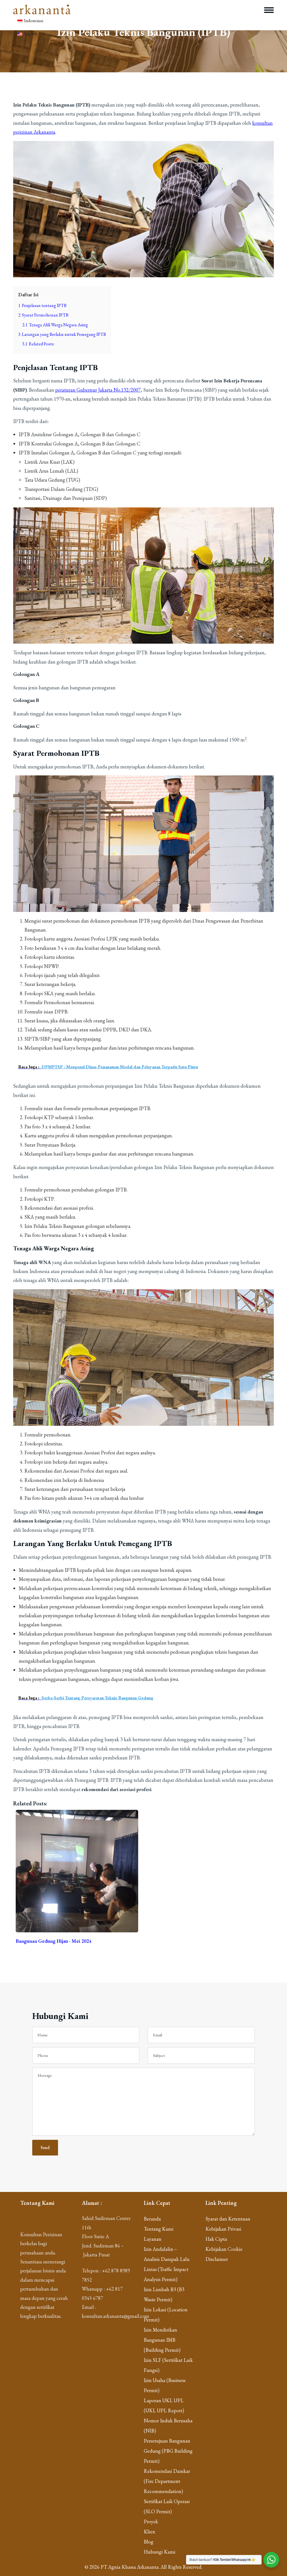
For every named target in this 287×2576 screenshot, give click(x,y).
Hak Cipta (216, 2239)
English (30, 34)
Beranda (152, 2219)
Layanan (153, 2239)
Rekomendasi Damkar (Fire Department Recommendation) (167, 2481)
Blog (149, 2542)
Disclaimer (217, 2259)
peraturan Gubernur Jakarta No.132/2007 (98, 390)
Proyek (151, 2521)
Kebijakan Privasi (223, 2229)
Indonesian (33, 21)
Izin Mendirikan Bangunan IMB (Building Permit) (162, 2340)
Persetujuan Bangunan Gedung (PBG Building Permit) (168, 2451)
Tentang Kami (159, 2229)
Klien (150, 2532)
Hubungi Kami (160, 2552)
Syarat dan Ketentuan (228, 2219)
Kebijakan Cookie (224, 2249)
